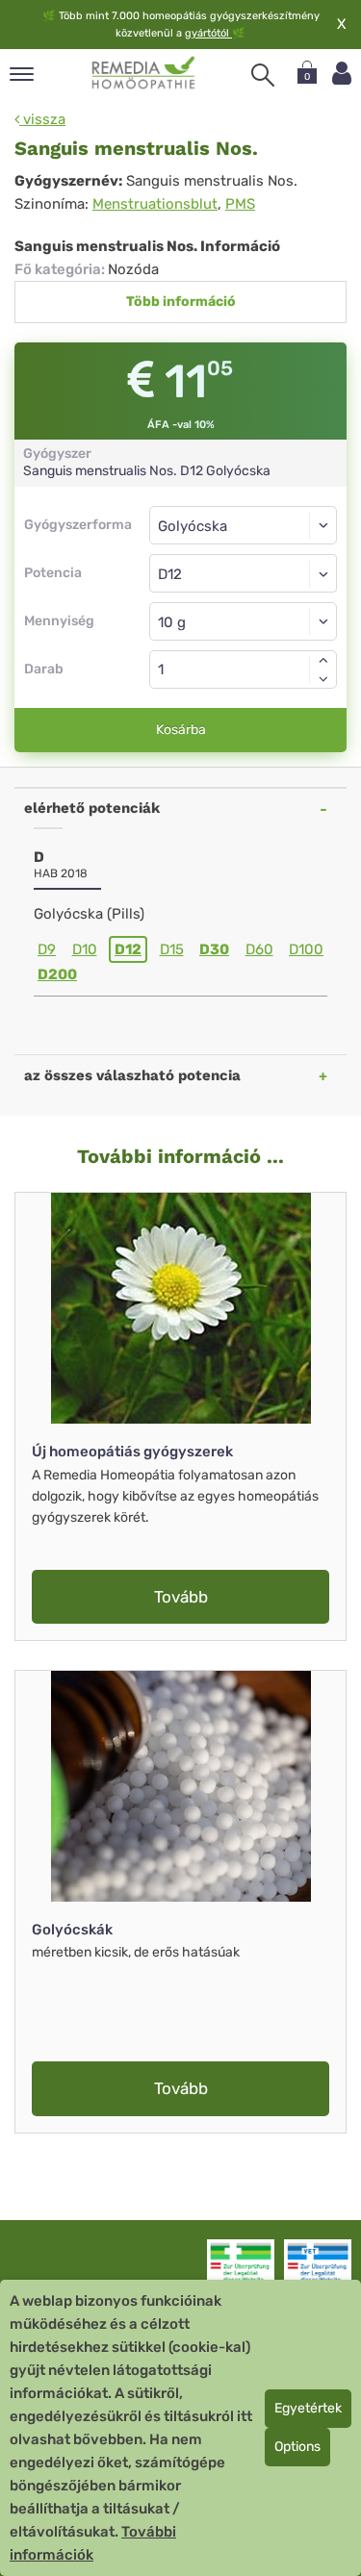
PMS (240, 204)
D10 (85, 949)
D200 (57, 974)
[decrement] (323, 679)
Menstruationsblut (155, 204)
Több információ (181, 302)
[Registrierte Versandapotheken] (241, 2267)
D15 (172, 949)
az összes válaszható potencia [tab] (132, 1075)
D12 (128, 949)
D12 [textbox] (170, 574)
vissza (42, 119)
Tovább (181, 1597)
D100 (306, 949)
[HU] (144, 73)
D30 (214, 949)
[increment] (323, 660)
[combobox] (243, 573)
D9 (47, 949)
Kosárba (181, 730)
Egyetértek (308, 2408)
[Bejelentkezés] (342, 74)
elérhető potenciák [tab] (92, 808)
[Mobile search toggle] (263, 75)
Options (297, 2447)
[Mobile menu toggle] (22, 76)
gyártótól (208, 33)
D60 (259, 949)
